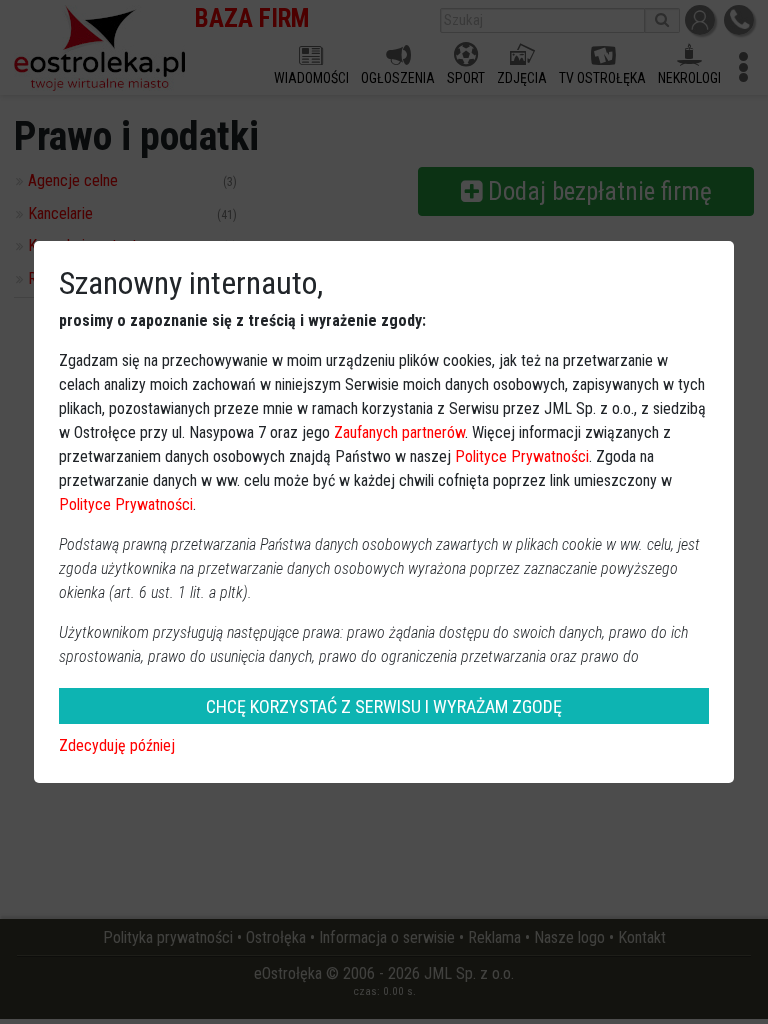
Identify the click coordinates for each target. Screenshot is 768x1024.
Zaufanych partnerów (399, 432)
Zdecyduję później (117, 745)
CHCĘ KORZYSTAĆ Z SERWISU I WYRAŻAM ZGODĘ (384, 706)
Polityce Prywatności (522, 456)
